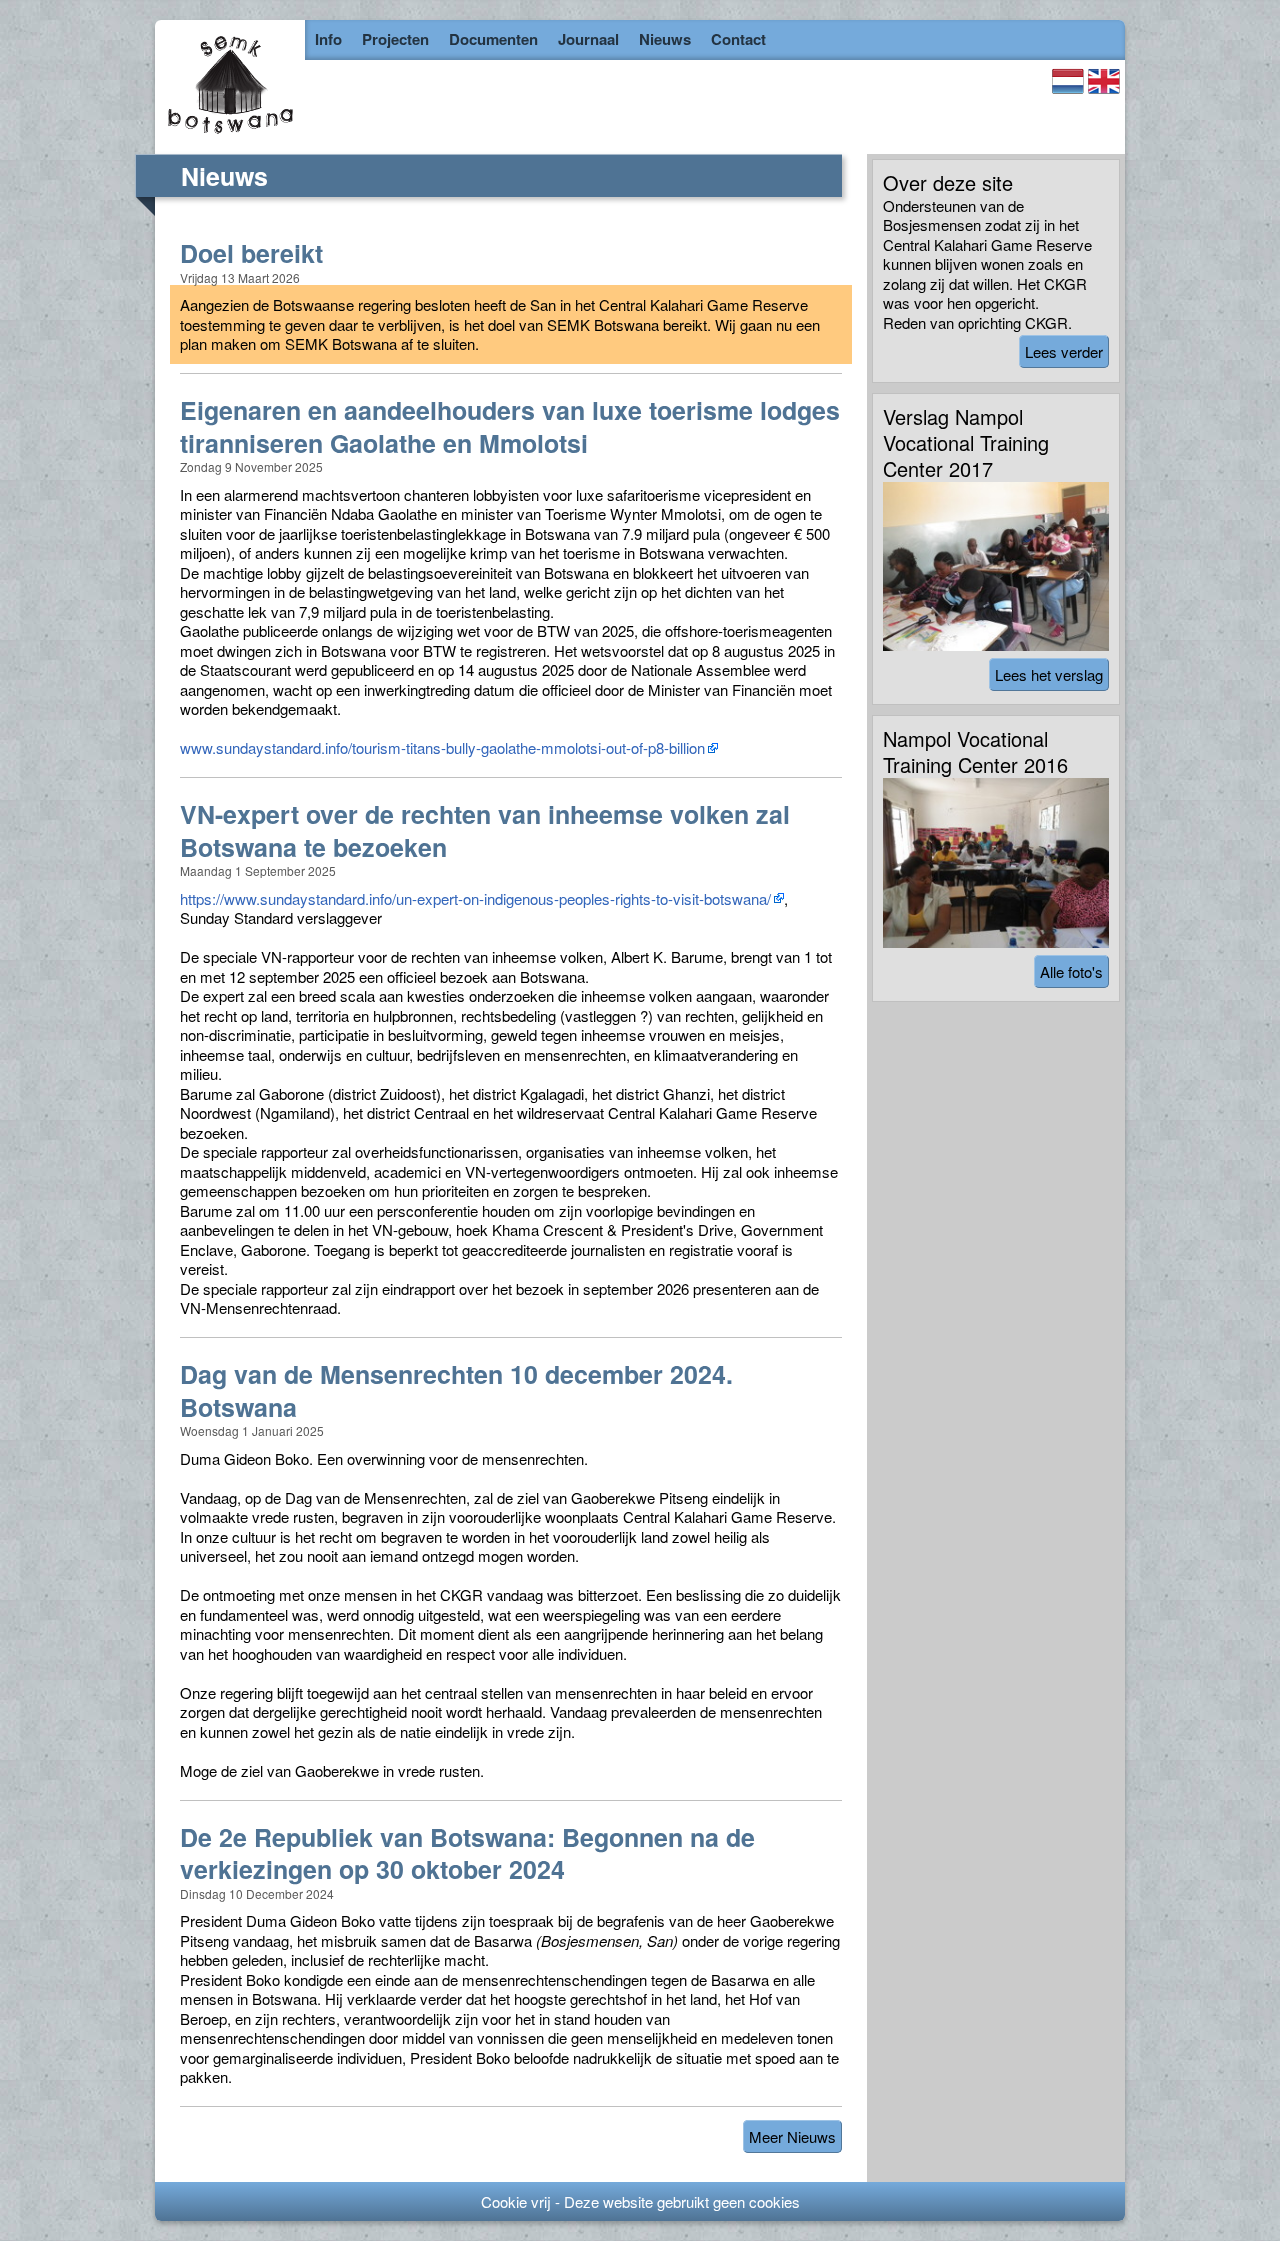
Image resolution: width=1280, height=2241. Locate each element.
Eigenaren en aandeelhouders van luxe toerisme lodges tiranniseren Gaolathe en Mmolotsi (510, 426)
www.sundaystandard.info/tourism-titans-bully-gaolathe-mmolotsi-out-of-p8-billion (442, 747)
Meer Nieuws (792, 2136)
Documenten (493, 39)
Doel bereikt (251, 253)
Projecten (395, 39)
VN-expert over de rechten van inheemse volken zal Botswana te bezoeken (485, 830)
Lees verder (1064, 351)
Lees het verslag (1049, 674)
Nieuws (665, 39)
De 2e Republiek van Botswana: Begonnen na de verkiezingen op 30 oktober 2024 (467, 1853)
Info (328, 39)
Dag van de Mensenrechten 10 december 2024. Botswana (456, 1390)
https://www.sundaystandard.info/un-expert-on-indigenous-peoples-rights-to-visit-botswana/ (475, 898)
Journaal (588, 39)
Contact (738, 39)
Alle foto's (1071, 971)
